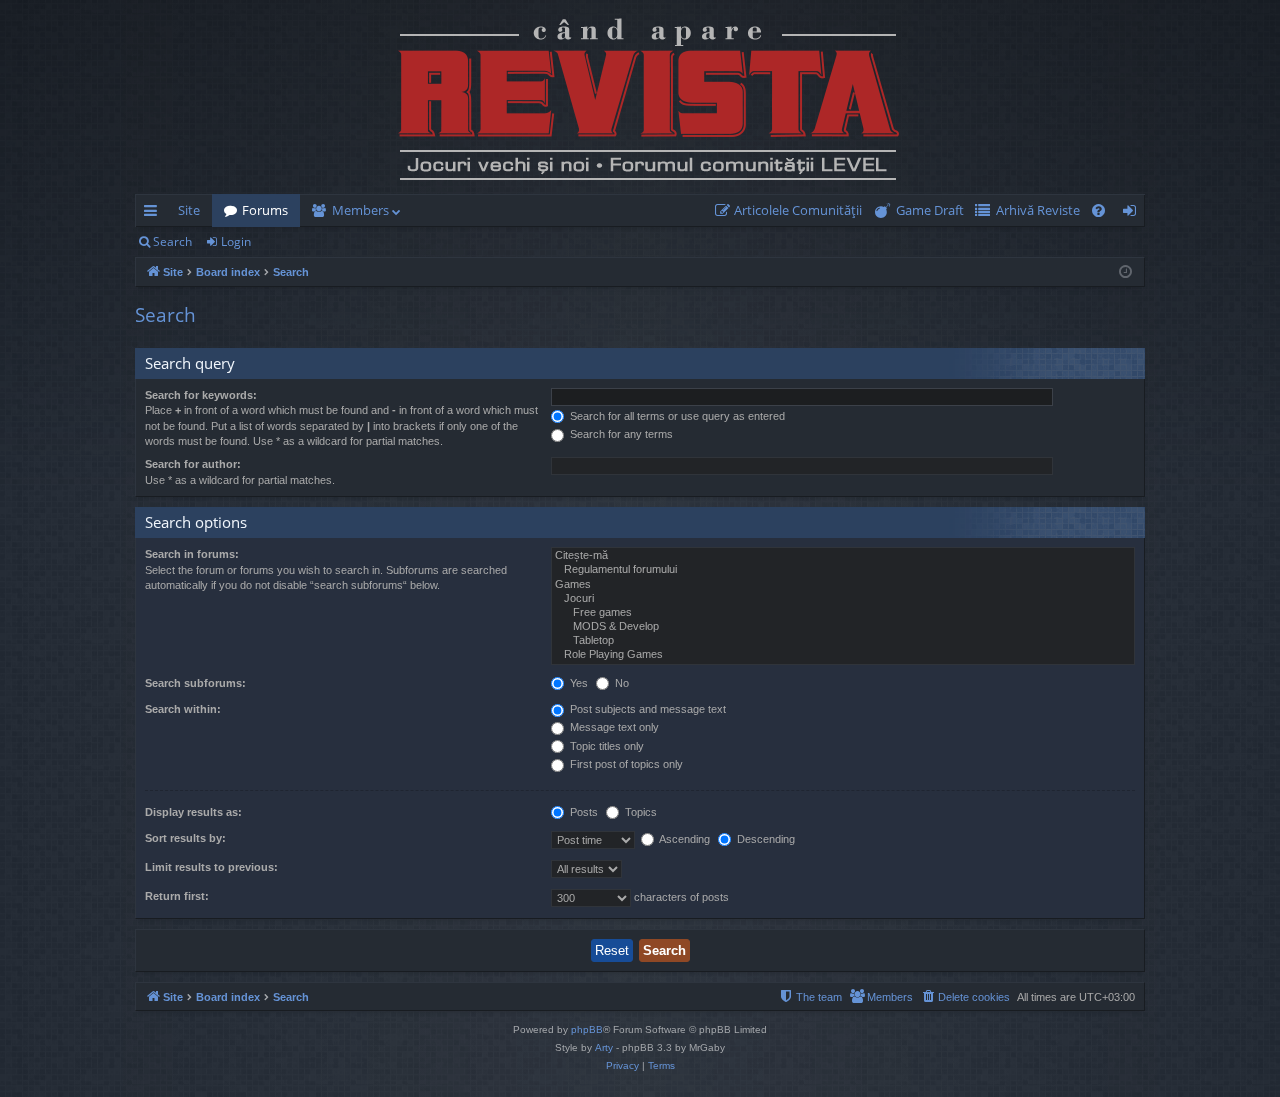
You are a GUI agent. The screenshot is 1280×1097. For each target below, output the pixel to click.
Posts (582, 812)
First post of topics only (625, 764)
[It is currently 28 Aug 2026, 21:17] (1125, 272)
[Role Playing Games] (843, 655)
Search (172, 241)
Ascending (683, 839)
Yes (577, 683)
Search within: (183, 709)
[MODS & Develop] (843, 627)
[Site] (640, 97)
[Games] (843, 585)
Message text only (613, 727)
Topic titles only (605, 746)
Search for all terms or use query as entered (676, 416)
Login (236, 241)
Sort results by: (185, 838)
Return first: (177, 896)
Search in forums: (192, 554)
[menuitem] (792, 210)
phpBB (587, 1029)
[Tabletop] (843, 641)
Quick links (154, 214)
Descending (764, 839)
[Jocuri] (843, 599)
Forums (265, 210)
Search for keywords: (201, 395)
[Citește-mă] (843, 556)
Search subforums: (195, 683)
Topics (639, 812)
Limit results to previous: (211, 867)
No (620, 683)
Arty (604, 1047)
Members (360, 210)
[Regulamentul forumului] (843, 570)
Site (189, 210)
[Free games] (843, 613)
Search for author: (193, 464)
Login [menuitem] (1133, 214)
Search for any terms (620, 434)
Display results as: (193, 812)
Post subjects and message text (646, 709)
